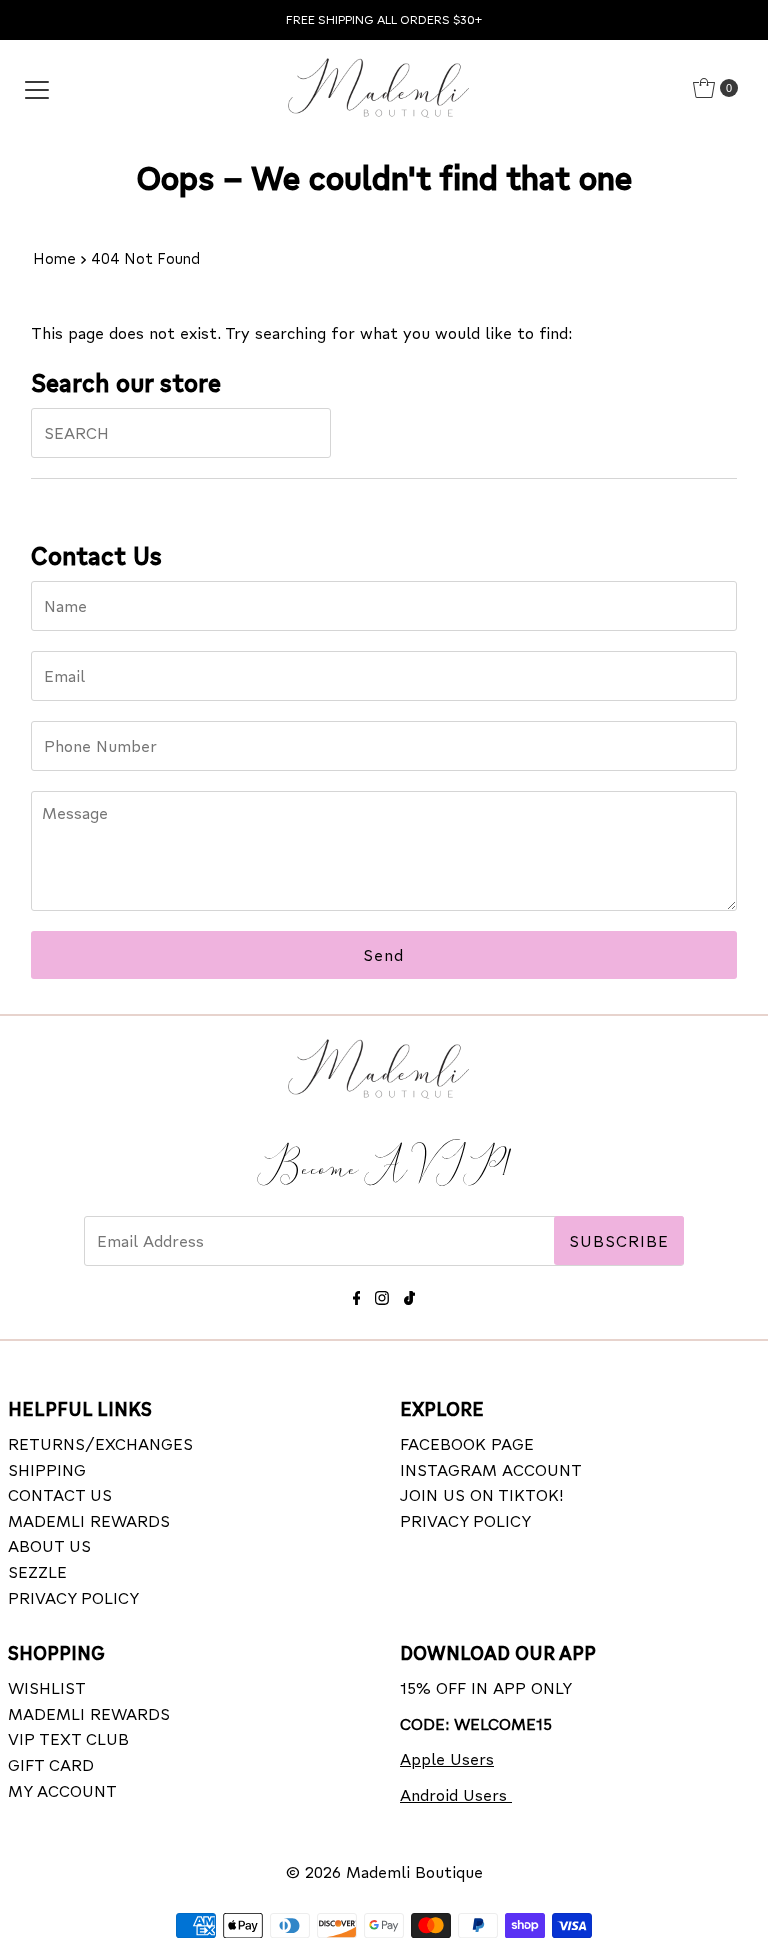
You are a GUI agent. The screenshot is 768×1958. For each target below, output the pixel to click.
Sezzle (37, 1571)
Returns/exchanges (100, 1443)
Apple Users (447, 1758)
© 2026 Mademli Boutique (384, 1871)
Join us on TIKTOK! (482, 1494)
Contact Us (60, 1494)
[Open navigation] (37, 88)
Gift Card (51, 1764)
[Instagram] (382, 1294)
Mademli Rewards (89, 1520)
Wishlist (47, 1687)
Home (54, 258)
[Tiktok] (409, 1294)
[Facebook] (357, 1294)
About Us (49, 1545)
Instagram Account (491, 1469)
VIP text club (68, 1738)
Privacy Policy (73, 1597)
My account (62, 1790)
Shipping (47, 1469)
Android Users (456, 1794)
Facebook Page (467, 1443)
